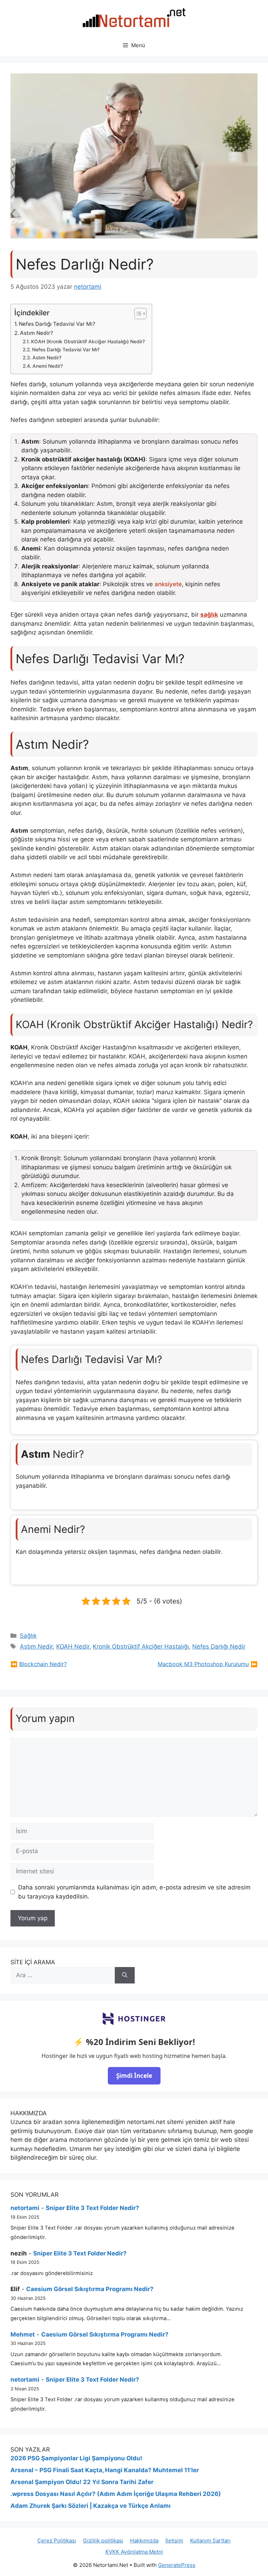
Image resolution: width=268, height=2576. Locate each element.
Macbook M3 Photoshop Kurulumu (203, 1664)
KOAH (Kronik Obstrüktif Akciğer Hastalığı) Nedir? (88, 342)
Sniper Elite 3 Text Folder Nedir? (92, 2208)
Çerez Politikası (57, 2541)
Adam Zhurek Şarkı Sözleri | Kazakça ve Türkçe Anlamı (91, 2506)
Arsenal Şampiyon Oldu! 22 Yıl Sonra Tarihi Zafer (82, 2482)
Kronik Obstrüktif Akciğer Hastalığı (141, 1646)
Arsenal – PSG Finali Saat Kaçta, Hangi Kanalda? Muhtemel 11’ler (105, 2470)
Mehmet (23, 2334)
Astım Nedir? (36, 333)
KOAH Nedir (73, 1646)
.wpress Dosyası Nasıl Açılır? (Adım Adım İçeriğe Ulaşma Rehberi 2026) (116, 2494)
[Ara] (125, 1975)
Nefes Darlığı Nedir (219, 1646)
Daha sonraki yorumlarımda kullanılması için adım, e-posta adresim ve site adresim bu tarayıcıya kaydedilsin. (134, 1892)
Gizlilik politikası (103, 2541)
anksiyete (168, 584)
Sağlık (28, 1636)
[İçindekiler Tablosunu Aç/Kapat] (137, 314)
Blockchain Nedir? (43, 1664)
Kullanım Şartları (210, 2541)
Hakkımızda (144, 2541)
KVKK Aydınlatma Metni (134, 2552)
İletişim (174, 2541)
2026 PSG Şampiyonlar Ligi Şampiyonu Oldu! (76, 2458)
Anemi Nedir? (48, 366)
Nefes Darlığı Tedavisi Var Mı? (57, 324)
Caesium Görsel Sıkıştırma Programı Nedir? (90, 2289)
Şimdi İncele (134, 2076)
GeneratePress (177, 2565)
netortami (25, 2208)
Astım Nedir (36, 1646)
